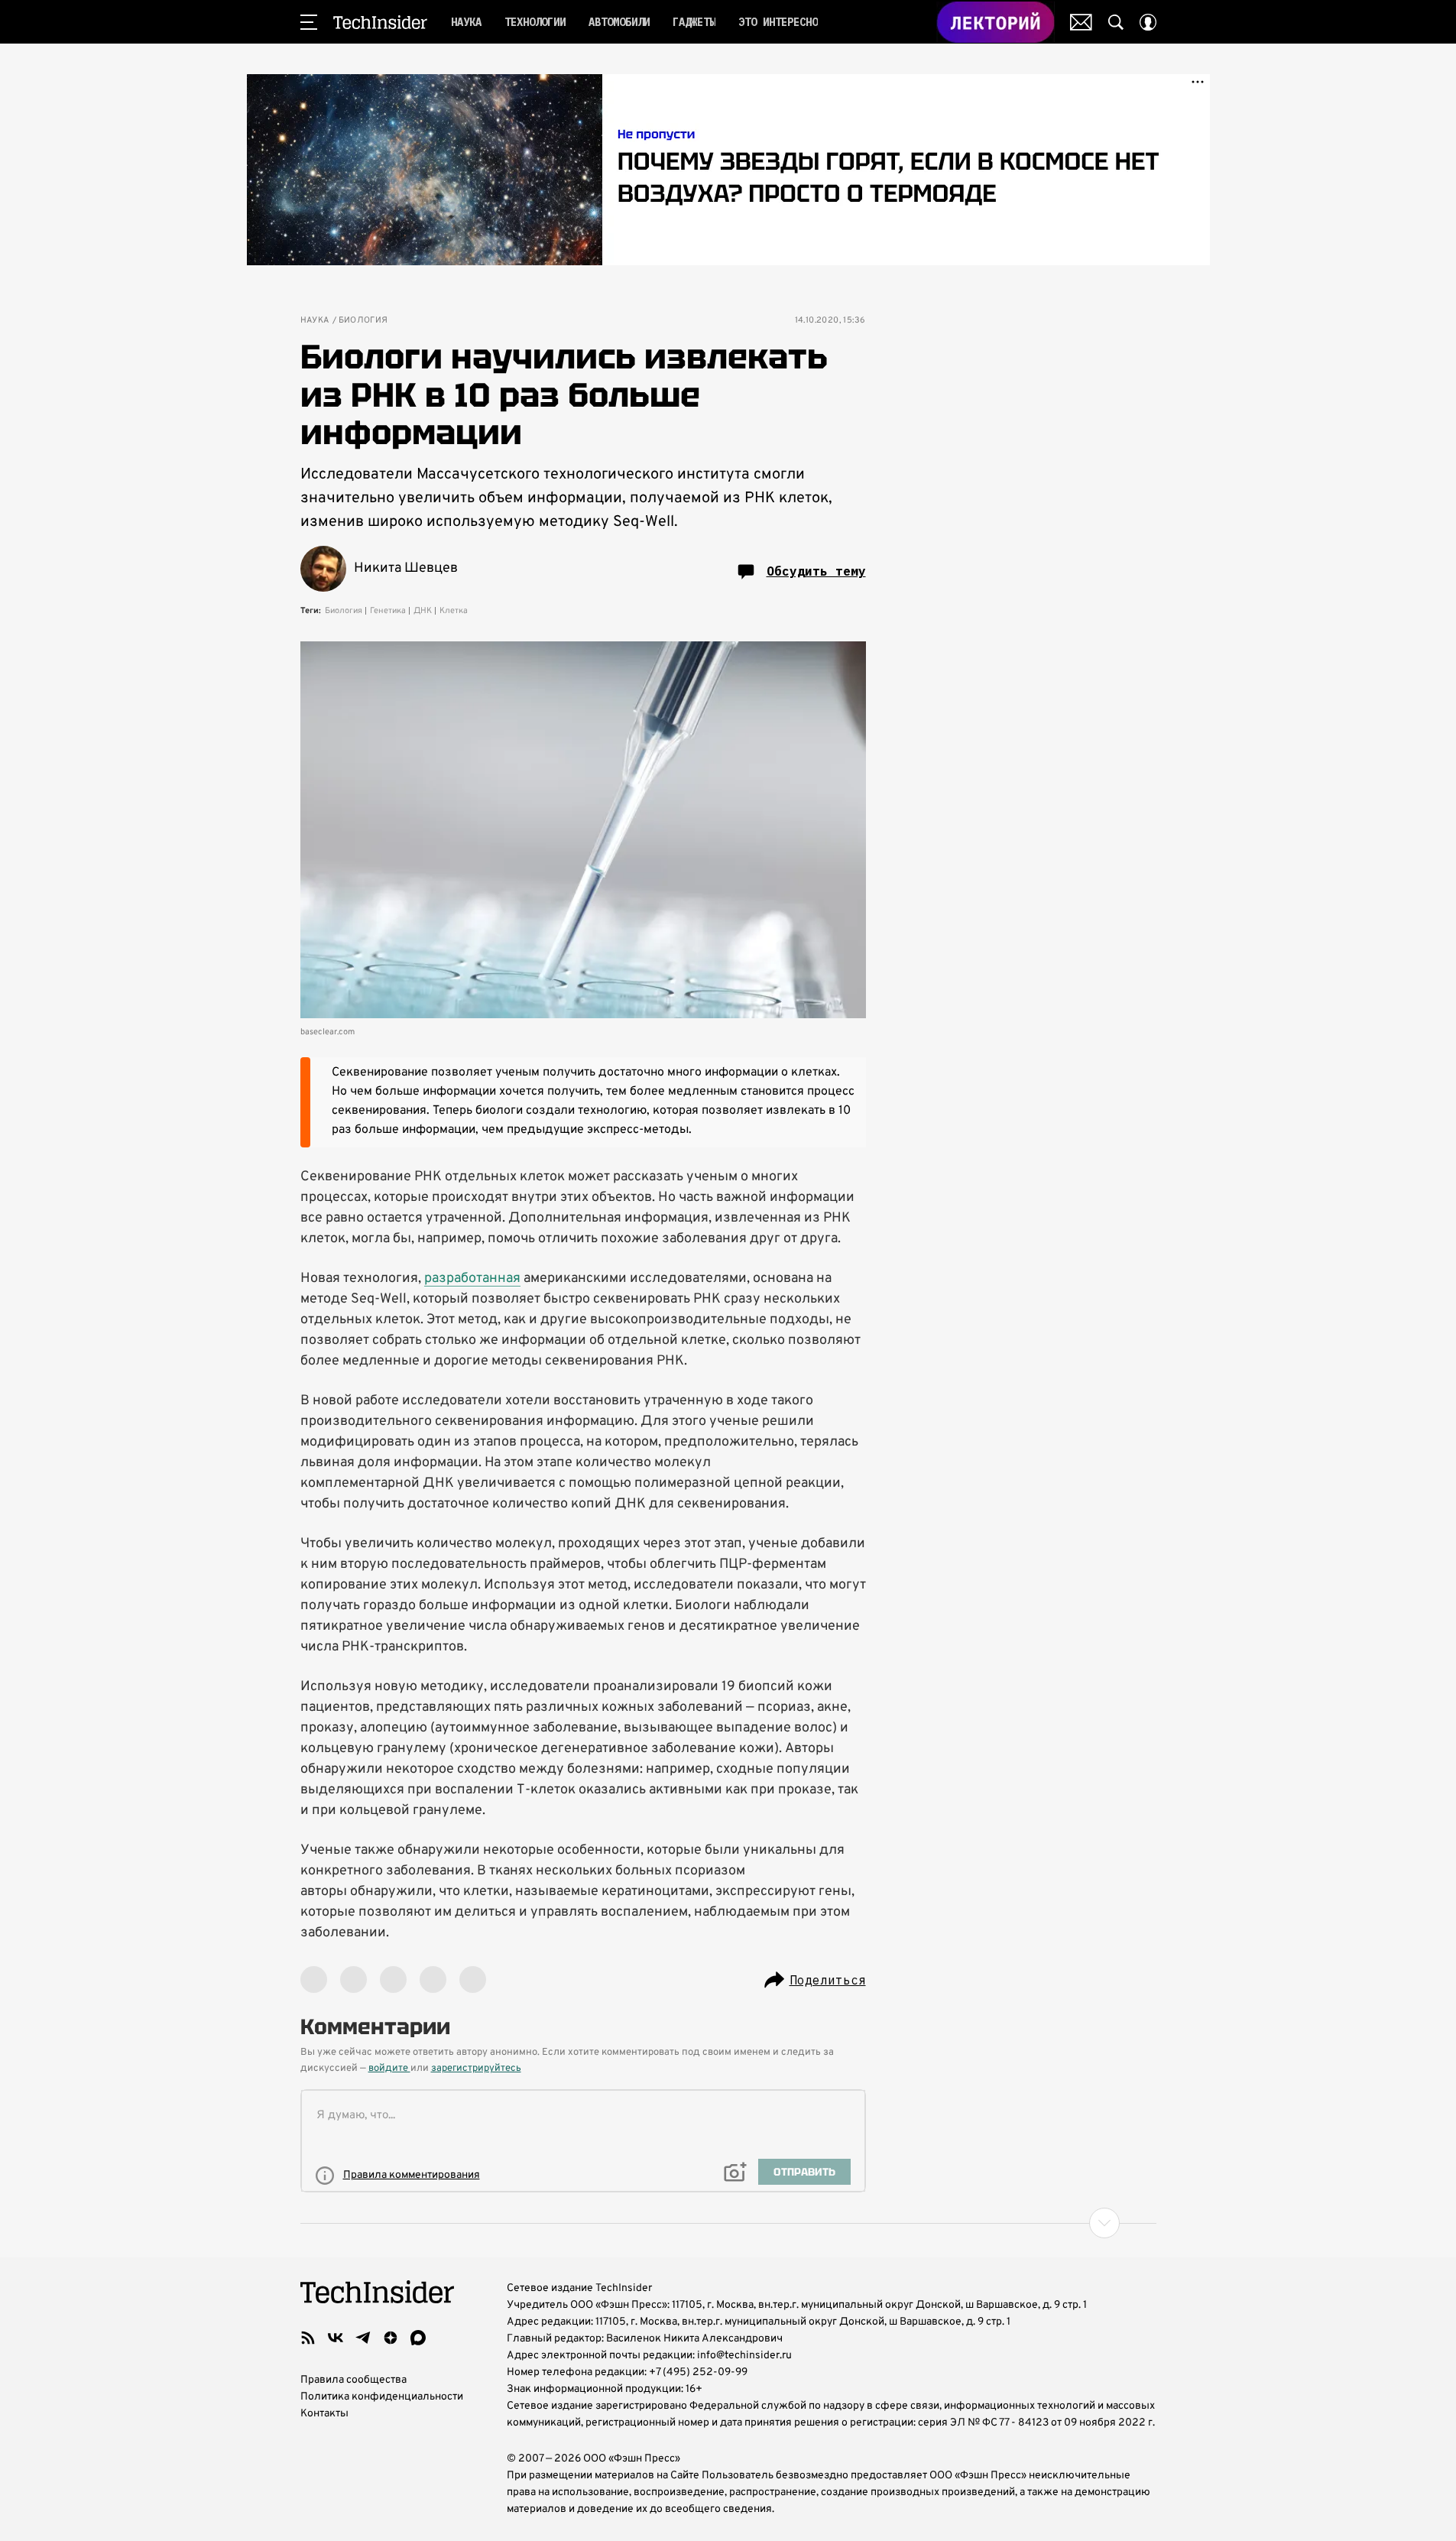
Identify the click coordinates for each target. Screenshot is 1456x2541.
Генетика (388, 611)
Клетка (454, 611)
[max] (418, 2338)
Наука (315, 321)
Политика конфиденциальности (382, 2397)
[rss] (308, 2338)
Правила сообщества (353, 2380)
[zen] (391, 2338)
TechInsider (380, 22)
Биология (363, 321)
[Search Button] (1116, 22)
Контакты (324, 2414)
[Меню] (309, 22)
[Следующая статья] (728, 2223)
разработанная (472, 1279)
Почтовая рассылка (1081, 22)
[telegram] (363, 2338)
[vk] (336, 2338)
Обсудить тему (816, 571)
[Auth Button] (1148, 22)
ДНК (423, 611)
